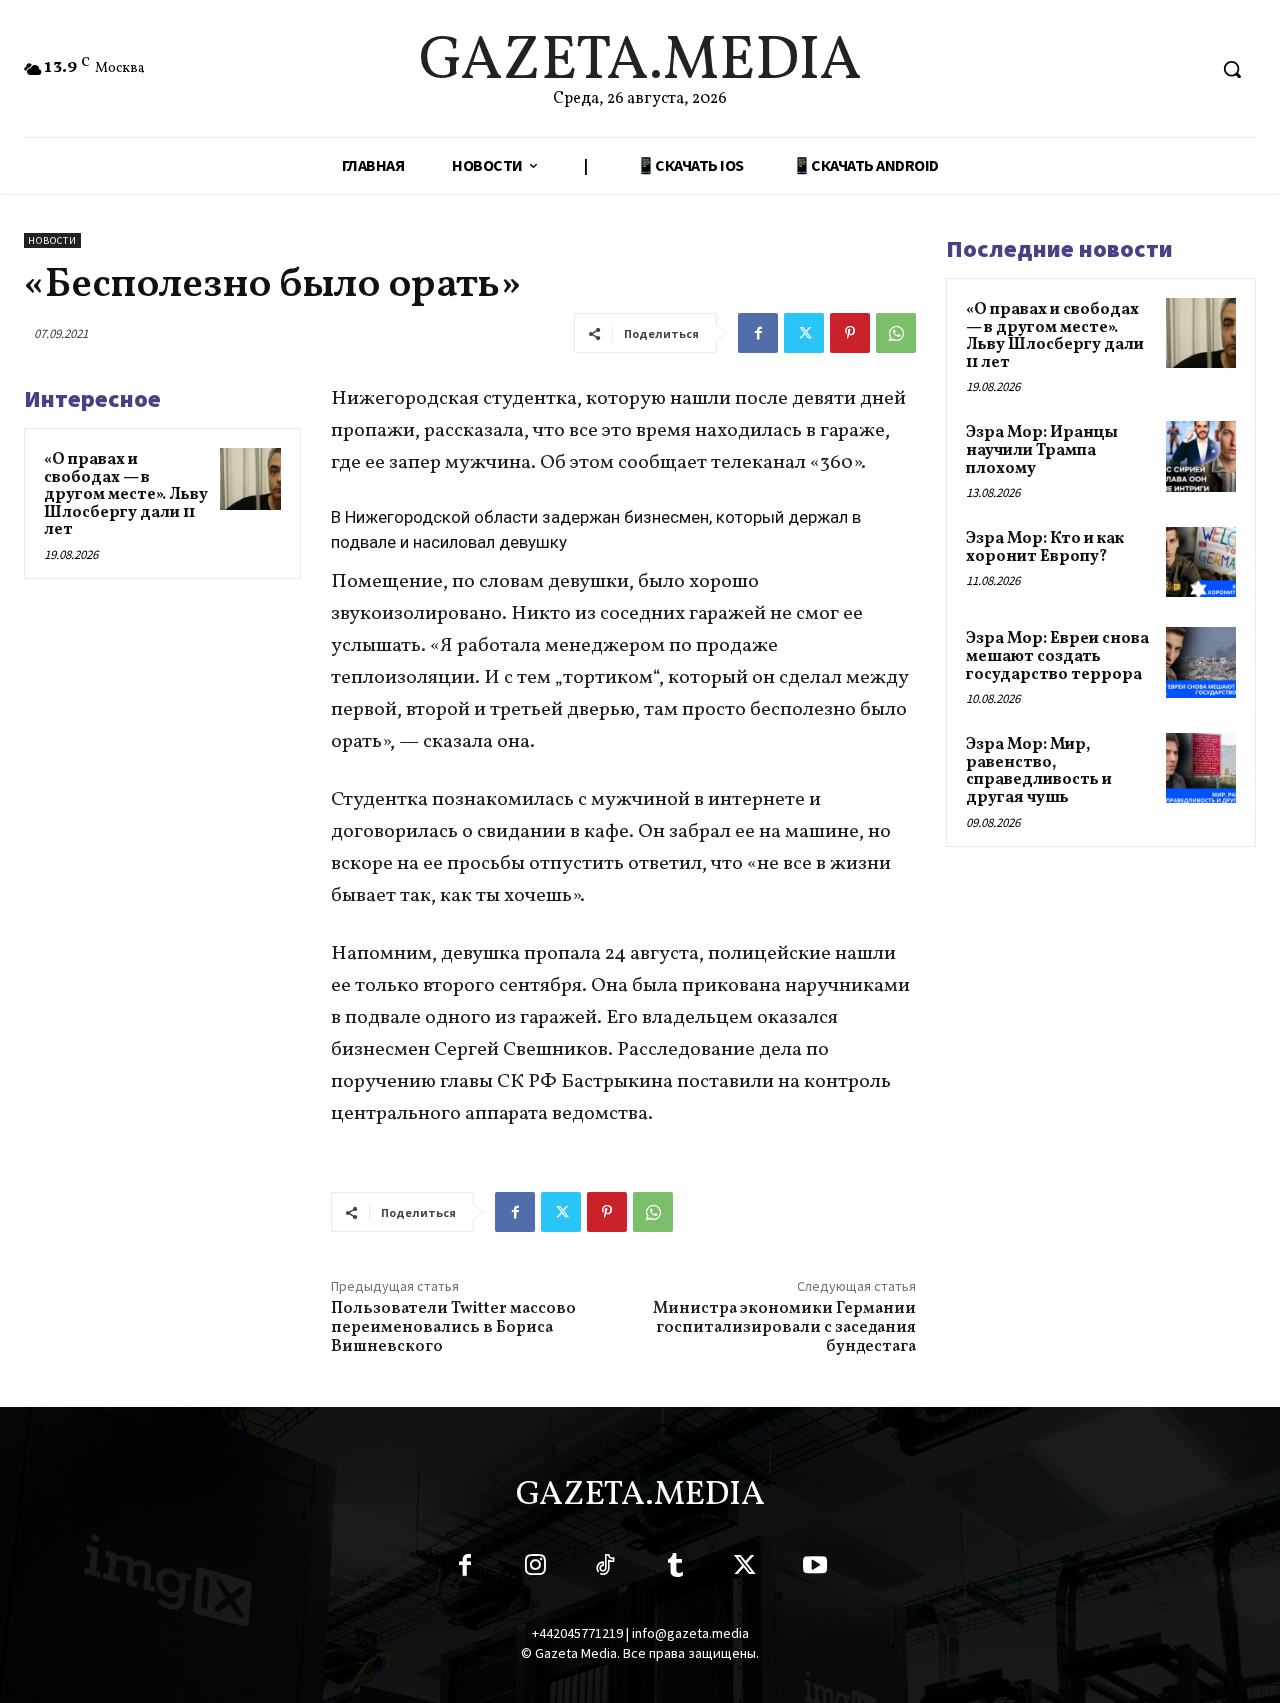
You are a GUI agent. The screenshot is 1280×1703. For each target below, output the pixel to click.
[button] (1232, 69)
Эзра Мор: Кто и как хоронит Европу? (1045, 548)
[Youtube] (815, 1569)
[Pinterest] (850, 333)
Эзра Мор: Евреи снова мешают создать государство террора (1057, 656)
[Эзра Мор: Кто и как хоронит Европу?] (1201, 562)
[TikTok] (605, 1569)
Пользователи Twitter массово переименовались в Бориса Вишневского (453, 1328)
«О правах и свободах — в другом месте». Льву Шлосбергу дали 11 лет (126, 495)
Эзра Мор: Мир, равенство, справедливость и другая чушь (1039, 771)
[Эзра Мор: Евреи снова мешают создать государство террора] (1201, 662)
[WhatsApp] (896, 333)
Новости (52, 240)
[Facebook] (758, 333)
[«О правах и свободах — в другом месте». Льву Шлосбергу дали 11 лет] (251, 479)
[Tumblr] (675, 1569)
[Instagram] (535, 1569)
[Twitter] (804, 333)
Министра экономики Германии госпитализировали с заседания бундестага (784, 1328)
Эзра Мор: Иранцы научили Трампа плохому (1042, 450)
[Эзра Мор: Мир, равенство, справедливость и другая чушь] (1201, 768)
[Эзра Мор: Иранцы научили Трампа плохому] (1201, 456)
